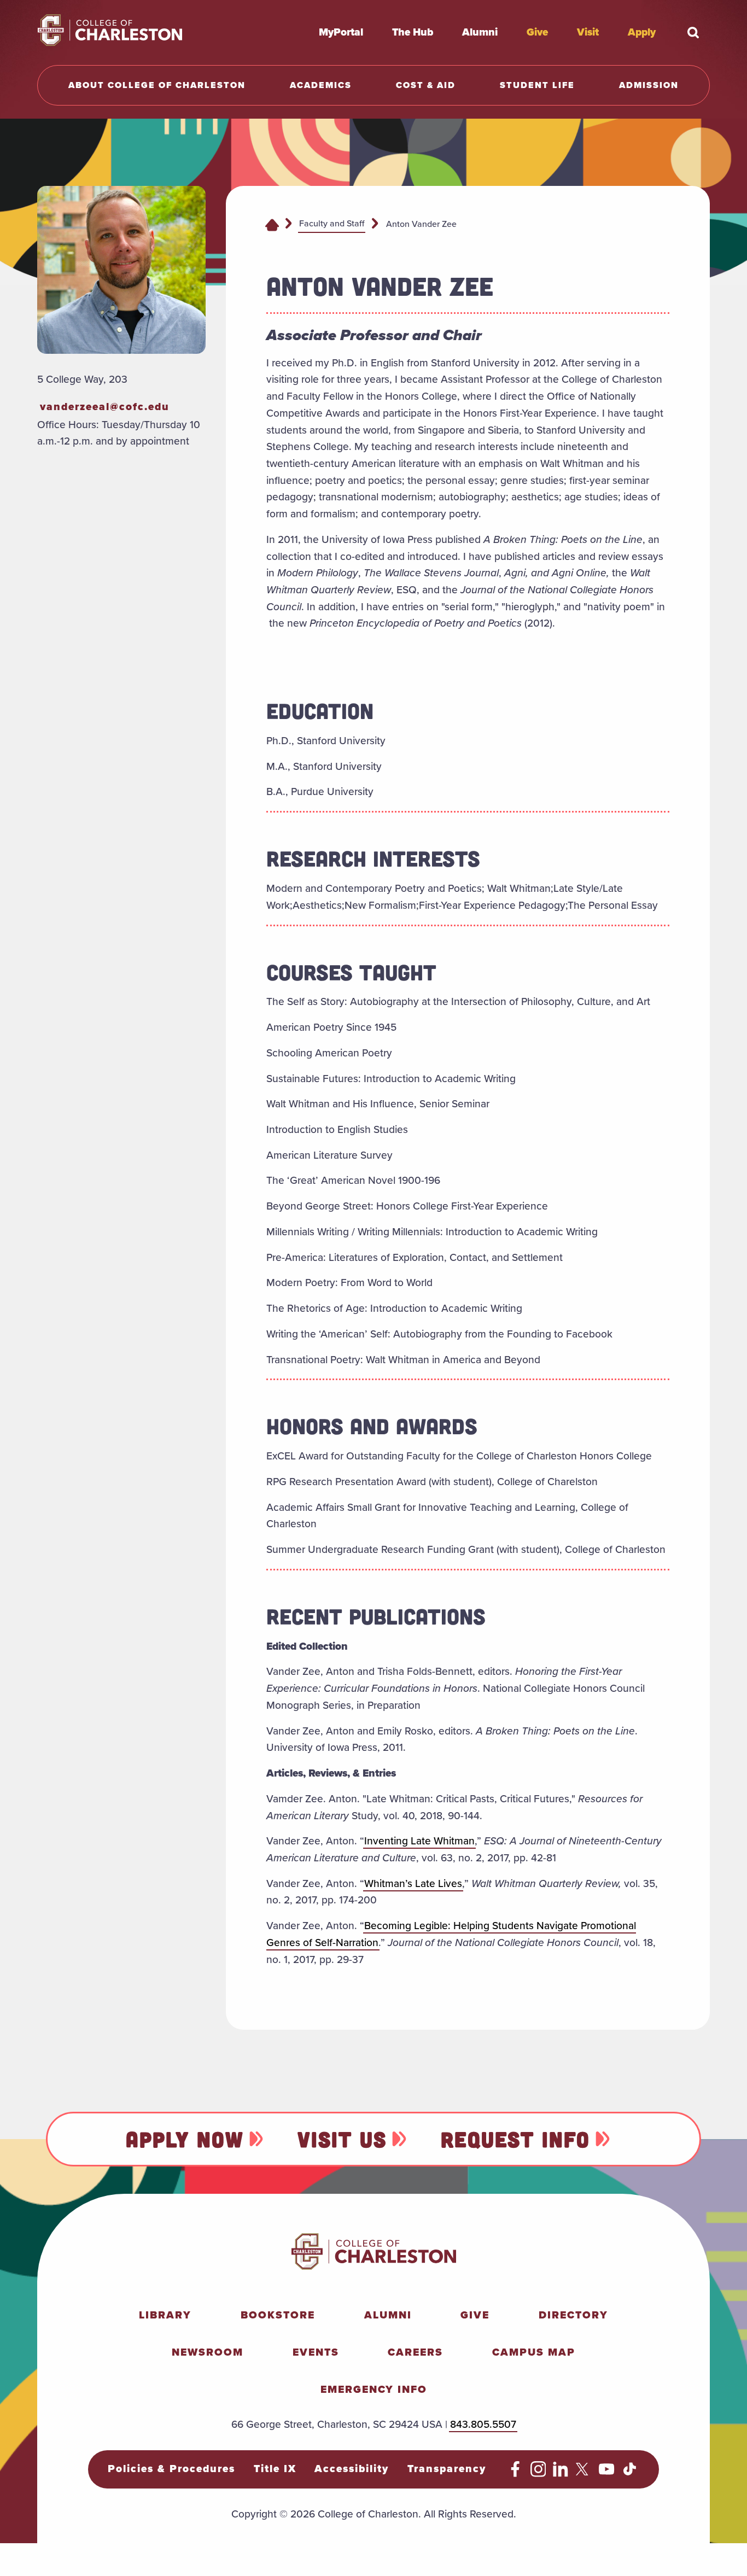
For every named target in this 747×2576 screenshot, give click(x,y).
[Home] (272, 224)
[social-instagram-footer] (538, 2473)
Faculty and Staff (332, 223)
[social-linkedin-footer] (561, 2473)
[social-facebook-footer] (515, 2473)
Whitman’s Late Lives (413, 1883)
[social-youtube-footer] (607, 2473)
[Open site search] (693, 32)
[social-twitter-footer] (584, 2473)
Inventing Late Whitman (419, 1841)
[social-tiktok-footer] (630, 2473)
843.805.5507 (483, 2424)
